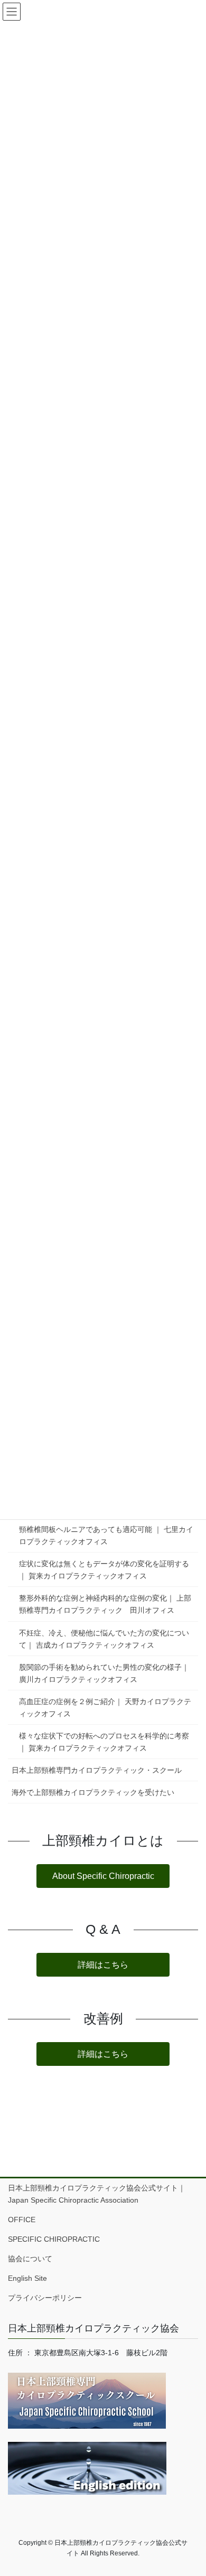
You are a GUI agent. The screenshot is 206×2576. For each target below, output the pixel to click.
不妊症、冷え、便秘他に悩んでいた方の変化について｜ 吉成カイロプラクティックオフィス (104, 1639)
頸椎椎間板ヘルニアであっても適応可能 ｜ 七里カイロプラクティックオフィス (106, 1535)
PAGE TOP (190, 2489)
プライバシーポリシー (45, 2298)
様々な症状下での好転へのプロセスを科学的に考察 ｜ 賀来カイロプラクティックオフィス (104, 1742)
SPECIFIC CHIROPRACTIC (54, 2239)
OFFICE (22, 2220)
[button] (103, 1876)
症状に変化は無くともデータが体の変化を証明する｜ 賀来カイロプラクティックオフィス (104, 1570)
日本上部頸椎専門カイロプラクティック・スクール (97, 1770)
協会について (34, 2259)
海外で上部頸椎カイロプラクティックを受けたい (93, 1792)
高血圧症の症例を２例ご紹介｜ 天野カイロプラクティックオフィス (105, 1708)
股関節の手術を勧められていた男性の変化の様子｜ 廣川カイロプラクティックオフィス (104, 1673)
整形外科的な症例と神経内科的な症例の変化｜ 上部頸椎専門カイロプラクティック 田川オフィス (105, 1604)
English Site (27, 2278)
